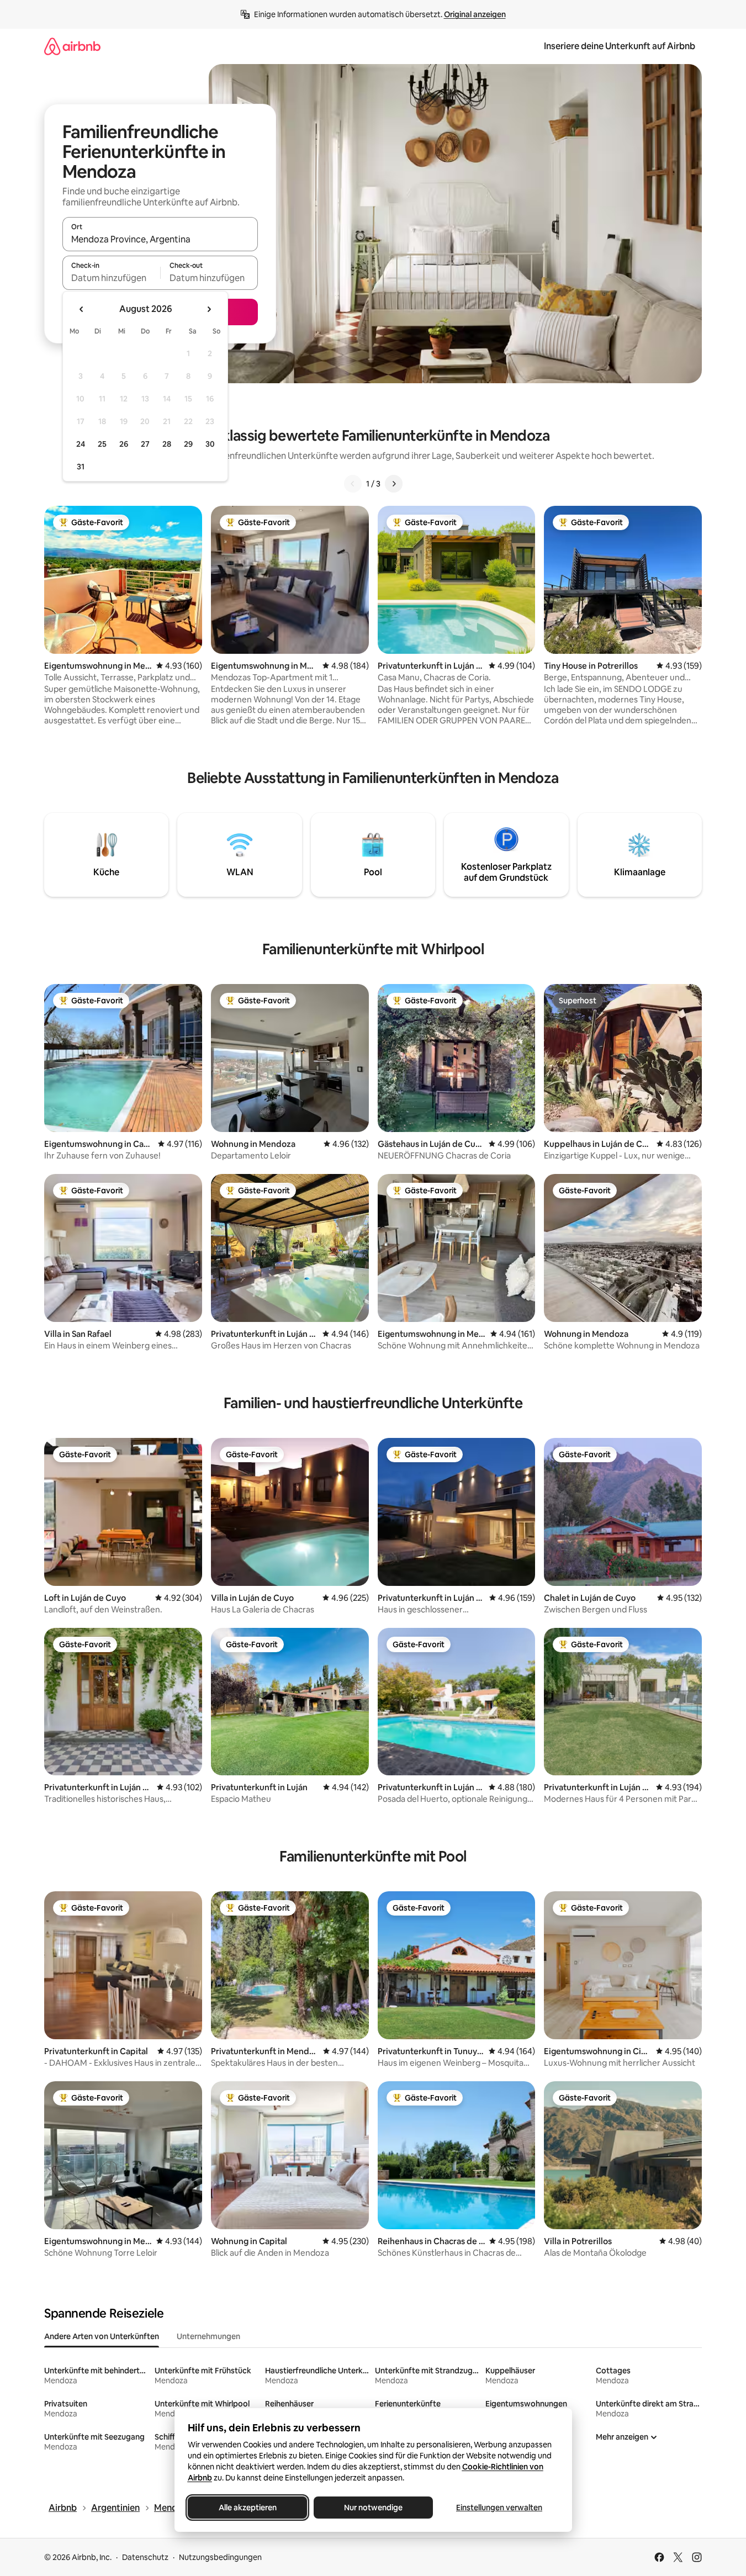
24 (81, 444)
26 (124, 444)
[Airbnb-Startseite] (72, 46)
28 (167, 444)
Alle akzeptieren (247, 2508)
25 (102, 444)
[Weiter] (394, 484)
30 (210, 444)
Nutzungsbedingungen (220, 2557)
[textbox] (111, 278)
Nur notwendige (373, 2508)
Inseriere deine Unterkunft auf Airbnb (620, 46)
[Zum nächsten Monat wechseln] (209, 309)
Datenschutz (145, 2557)
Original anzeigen (475, 14)
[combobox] (160, 239)
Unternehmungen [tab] (208, 2336)
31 (81, 467)
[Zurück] (353, 484)
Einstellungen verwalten (499, 2508)
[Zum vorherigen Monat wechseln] (82, 309)
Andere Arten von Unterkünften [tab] (102, 2336)
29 (188, 444)
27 (145, 444)
